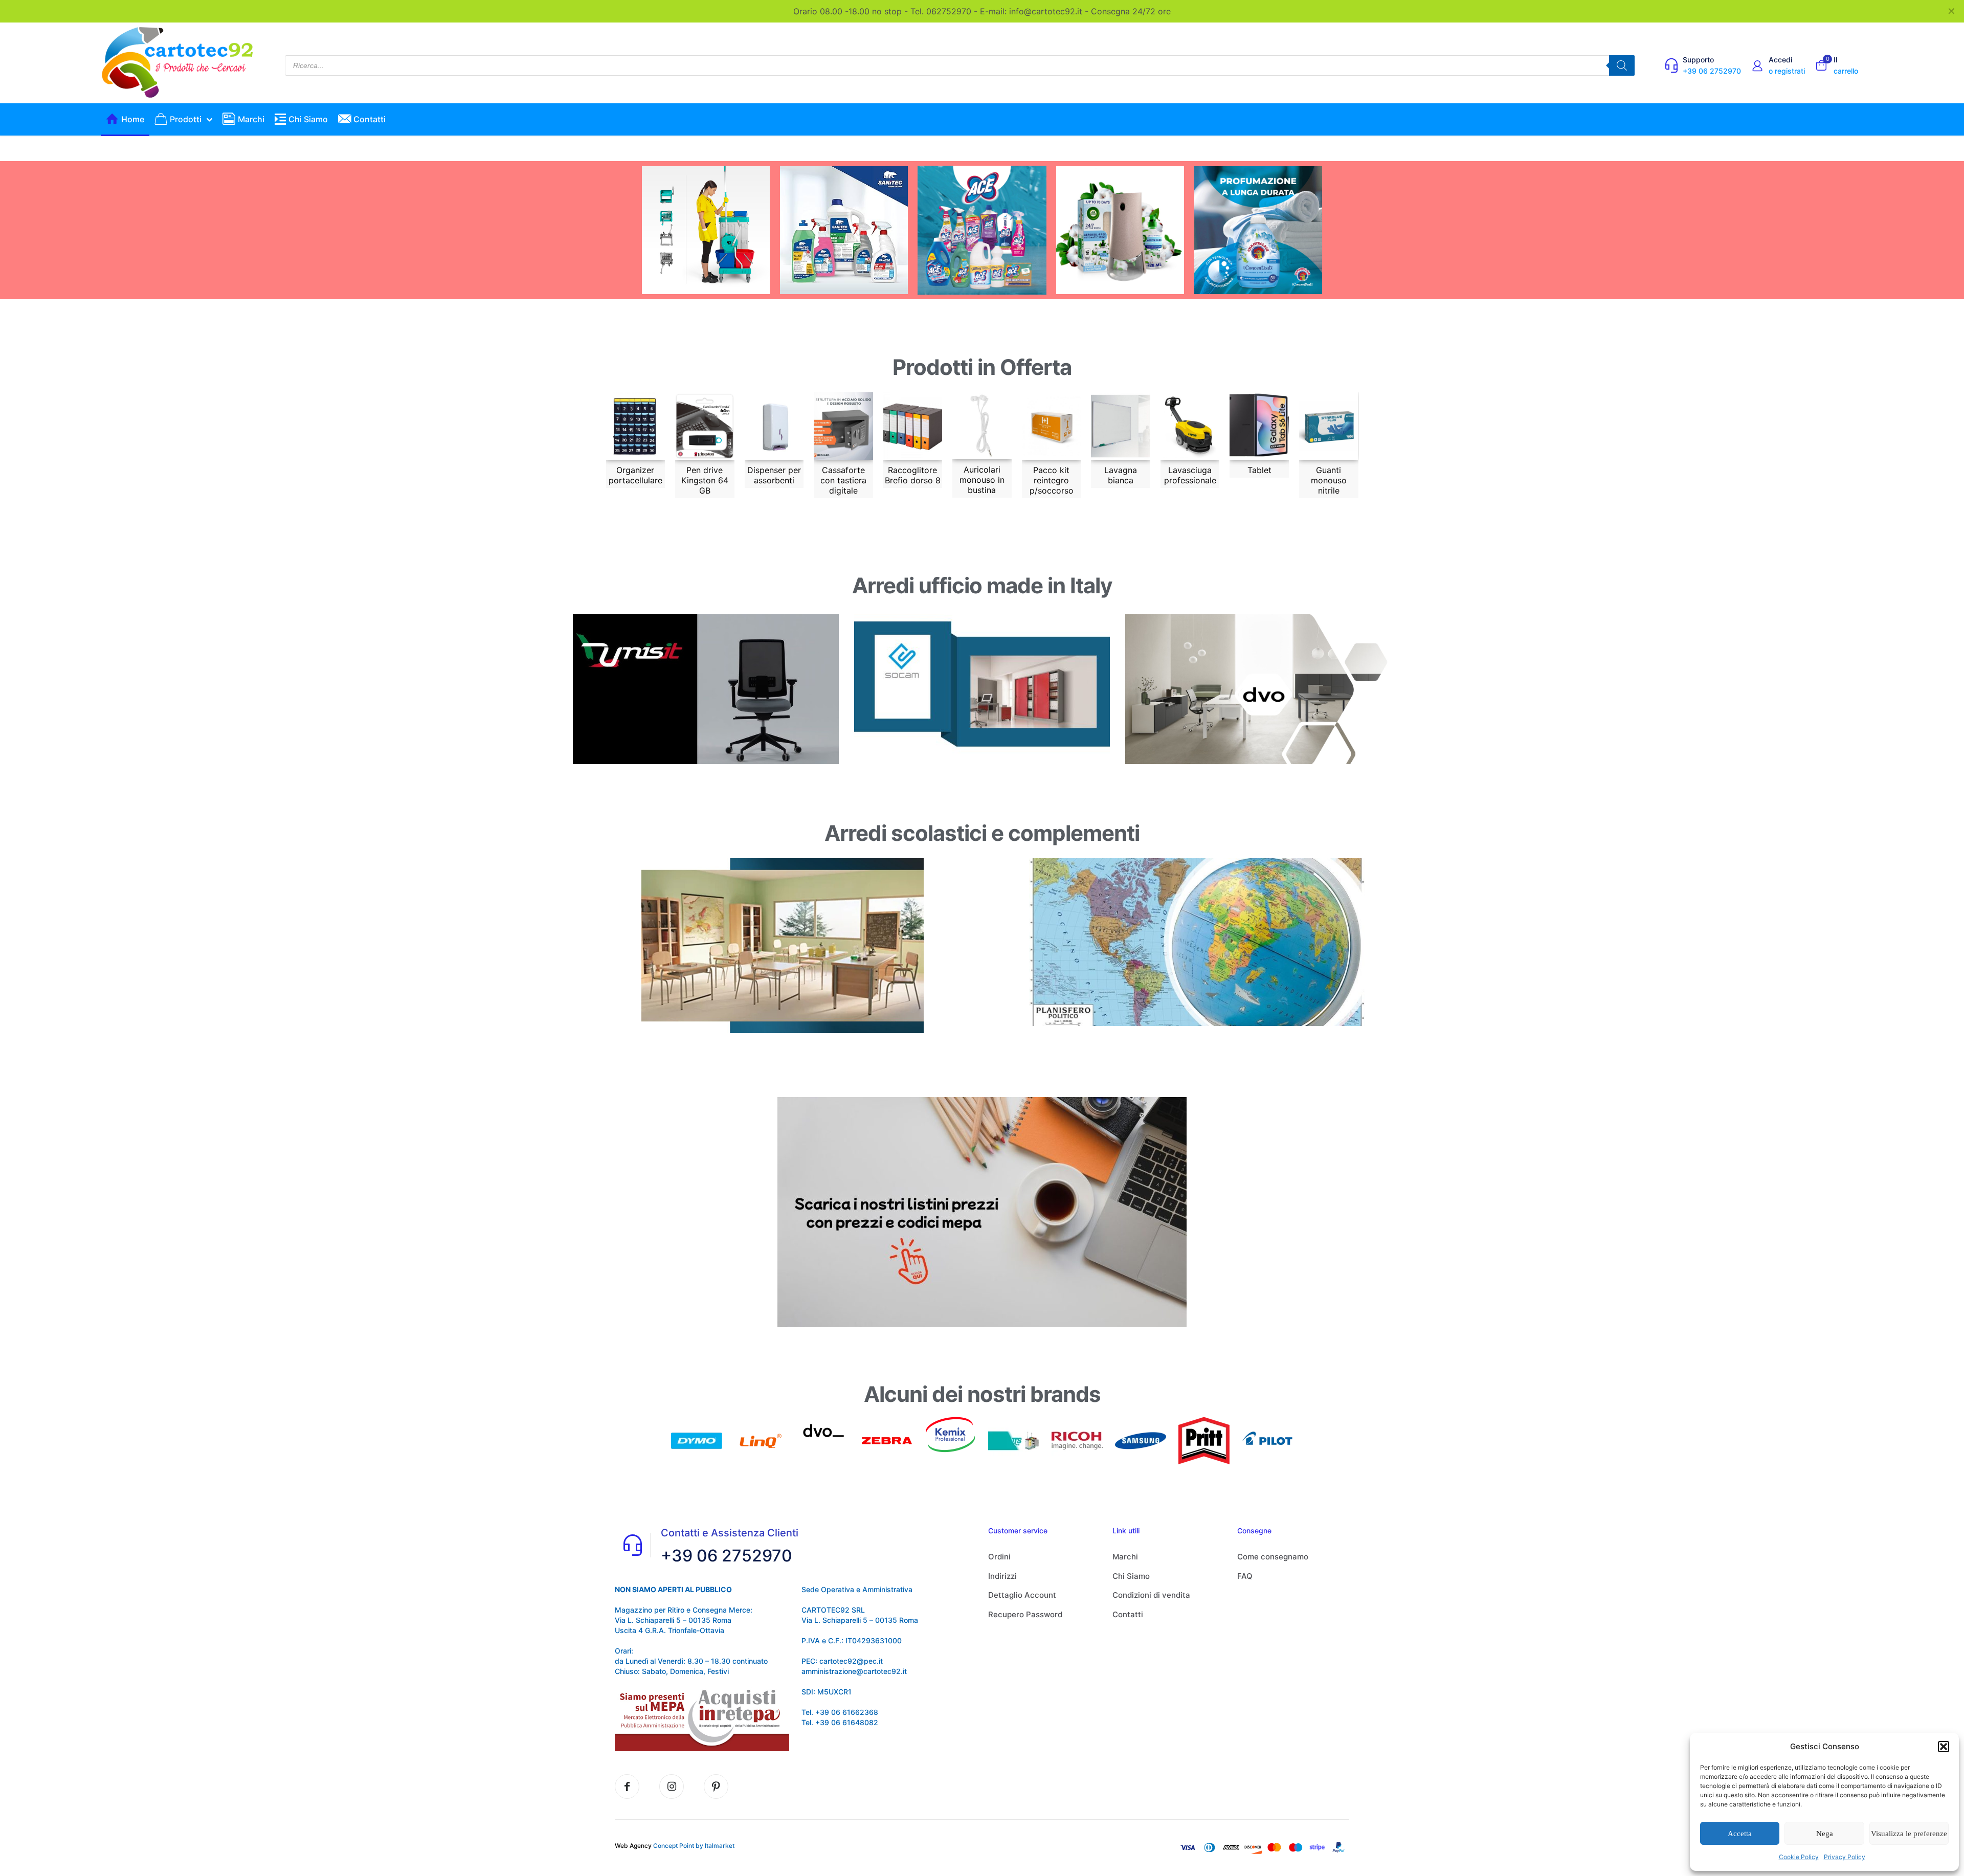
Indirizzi (1002, 1576)
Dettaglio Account (1022, 1595)
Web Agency (633, 1846)
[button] (1944, 1747)
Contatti (1128, 1614)
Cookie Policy (1799, 1857)
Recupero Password (1025, 1614)
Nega (1825, 1834)
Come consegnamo (1273, 1557)
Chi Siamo (1131, 1576)
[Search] (1622, 65)
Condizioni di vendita (1151, 1595)
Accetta (1740, 1834)
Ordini (999, 1557)
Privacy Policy (1845, 1857)
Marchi (1125, 1557)
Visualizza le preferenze (1909, 1834)
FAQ (1245, 1576)
